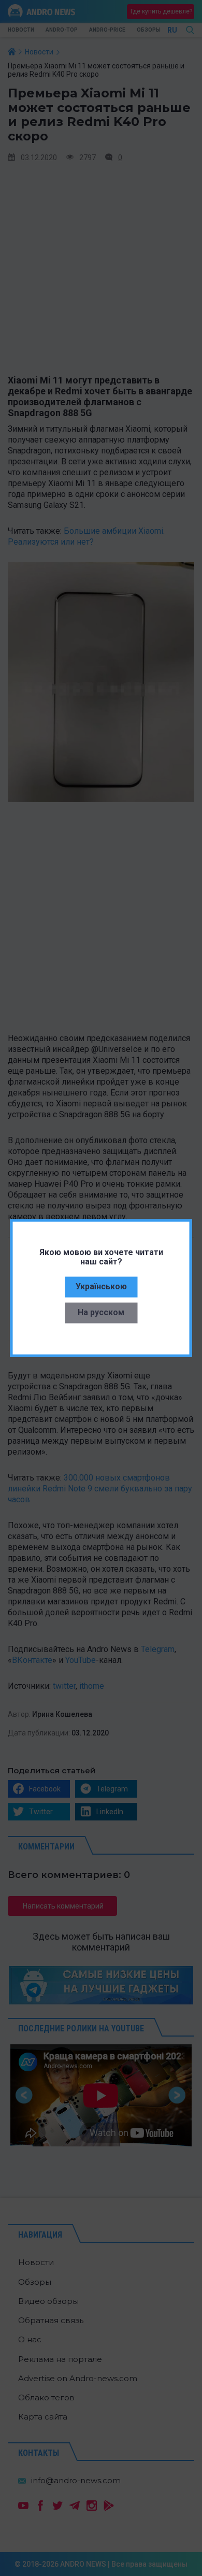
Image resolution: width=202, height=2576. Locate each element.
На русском (101, 1312)
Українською (101, 1286)
